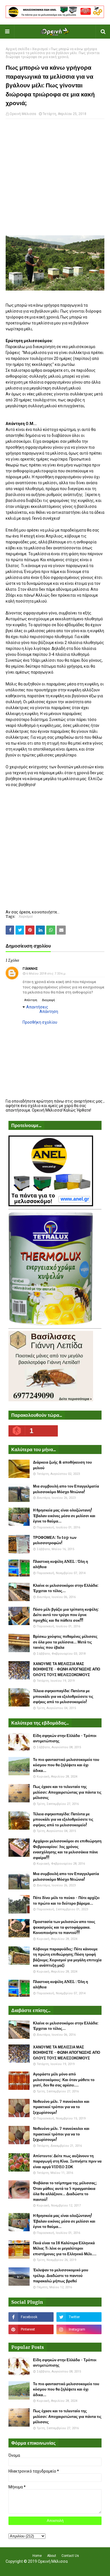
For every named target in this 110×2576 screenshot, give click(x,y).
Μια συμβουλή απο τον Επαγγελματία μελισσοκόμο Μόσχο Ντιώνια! (66, 1489)
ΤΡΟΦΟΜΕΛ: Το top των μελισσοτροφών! (55, 1540)
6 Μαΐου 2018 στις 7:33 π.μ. (46, 974)
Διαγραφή (49, 1000)
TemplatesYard (54, 2568)
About (52, 2556)
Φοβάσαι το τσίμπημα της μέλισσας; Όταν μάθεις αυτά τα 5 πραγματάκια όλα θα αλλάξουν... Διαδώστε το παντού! (65, 2191)
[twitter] (79, 2317)
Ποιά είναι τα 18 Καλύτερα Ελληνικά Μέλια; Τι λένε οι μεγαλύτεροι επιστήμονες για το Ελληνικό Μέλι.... (65, 2249)
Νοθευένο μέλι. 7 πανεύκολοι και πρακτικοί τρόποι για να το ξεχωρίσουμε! (61, 2107)
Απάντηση (31, 1000)
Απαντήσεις (37, 1007)
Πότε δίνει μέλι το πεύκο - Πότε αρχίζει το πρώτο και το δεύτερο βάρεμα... (66, 1901)
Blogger (92, 2568)
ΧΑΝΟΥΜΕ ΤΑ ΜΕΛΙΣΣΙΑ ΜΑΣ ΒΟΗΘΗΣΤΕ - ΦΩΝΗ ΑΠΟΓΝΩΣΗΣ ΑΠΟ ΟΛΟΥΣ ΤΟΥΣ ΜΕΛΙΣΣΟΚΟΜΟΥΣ (67, 1669)
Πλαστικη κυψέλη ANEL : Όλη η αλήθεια (60, 1564)
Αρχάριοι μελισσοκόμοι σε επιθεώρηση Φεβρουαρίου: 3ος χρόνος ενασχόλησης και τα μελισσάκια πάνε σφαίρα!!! (67, 1849)
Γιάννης (30, 969)
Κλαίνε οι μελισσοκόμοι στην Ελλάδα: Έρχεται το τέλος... (66, 1588)
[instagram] (79, 2329)
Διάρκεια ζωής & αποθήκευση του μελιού (62, 1465)
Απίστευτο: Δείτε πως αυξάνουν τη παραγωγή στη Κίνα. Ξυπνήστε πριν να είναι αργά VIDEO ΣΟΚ (67, 2161)
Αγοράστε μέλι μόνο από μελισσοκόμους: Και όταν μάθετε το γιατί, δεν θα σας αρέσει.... (64, 2080)
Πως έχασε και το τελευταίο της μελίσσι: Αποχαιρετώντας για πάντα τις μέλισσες (67, 1792)
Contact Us (70, 2556)
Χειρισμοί (40, 49)
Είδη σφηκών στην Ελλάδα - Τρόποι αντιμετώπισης (65, 1739)
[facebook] (31, 2317)
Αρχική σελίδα (17, 49)
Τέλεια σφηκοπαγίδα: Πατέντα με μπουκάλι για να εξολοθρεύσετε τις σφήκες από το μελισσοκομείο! (63, 1696)
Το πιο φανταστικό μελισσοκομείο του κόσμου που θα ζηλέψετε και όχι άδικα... (66, 1765)
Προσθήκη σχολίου (40, 1022)
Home (37, 2556)
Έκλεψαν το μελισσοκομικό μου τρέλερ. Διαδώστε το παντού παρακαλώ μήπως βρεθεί (61, 2276)
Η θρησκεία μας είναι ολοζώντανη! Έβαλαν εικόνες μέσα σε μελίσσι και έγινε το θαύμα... (64, 1516)
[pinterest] (31, 2329)
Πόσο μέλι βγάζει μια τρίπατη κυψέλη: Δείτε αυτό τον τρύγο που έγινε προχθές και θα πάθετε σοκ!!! (66, 1615)
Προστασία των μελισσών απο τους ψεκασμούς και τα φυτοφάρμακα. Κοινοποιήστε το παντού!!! (64, 1927)
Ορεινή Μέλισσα (23, 114)
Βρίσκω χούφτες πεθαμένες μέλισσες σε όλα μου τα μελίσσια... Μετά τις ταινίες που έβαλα (65, 1642)
